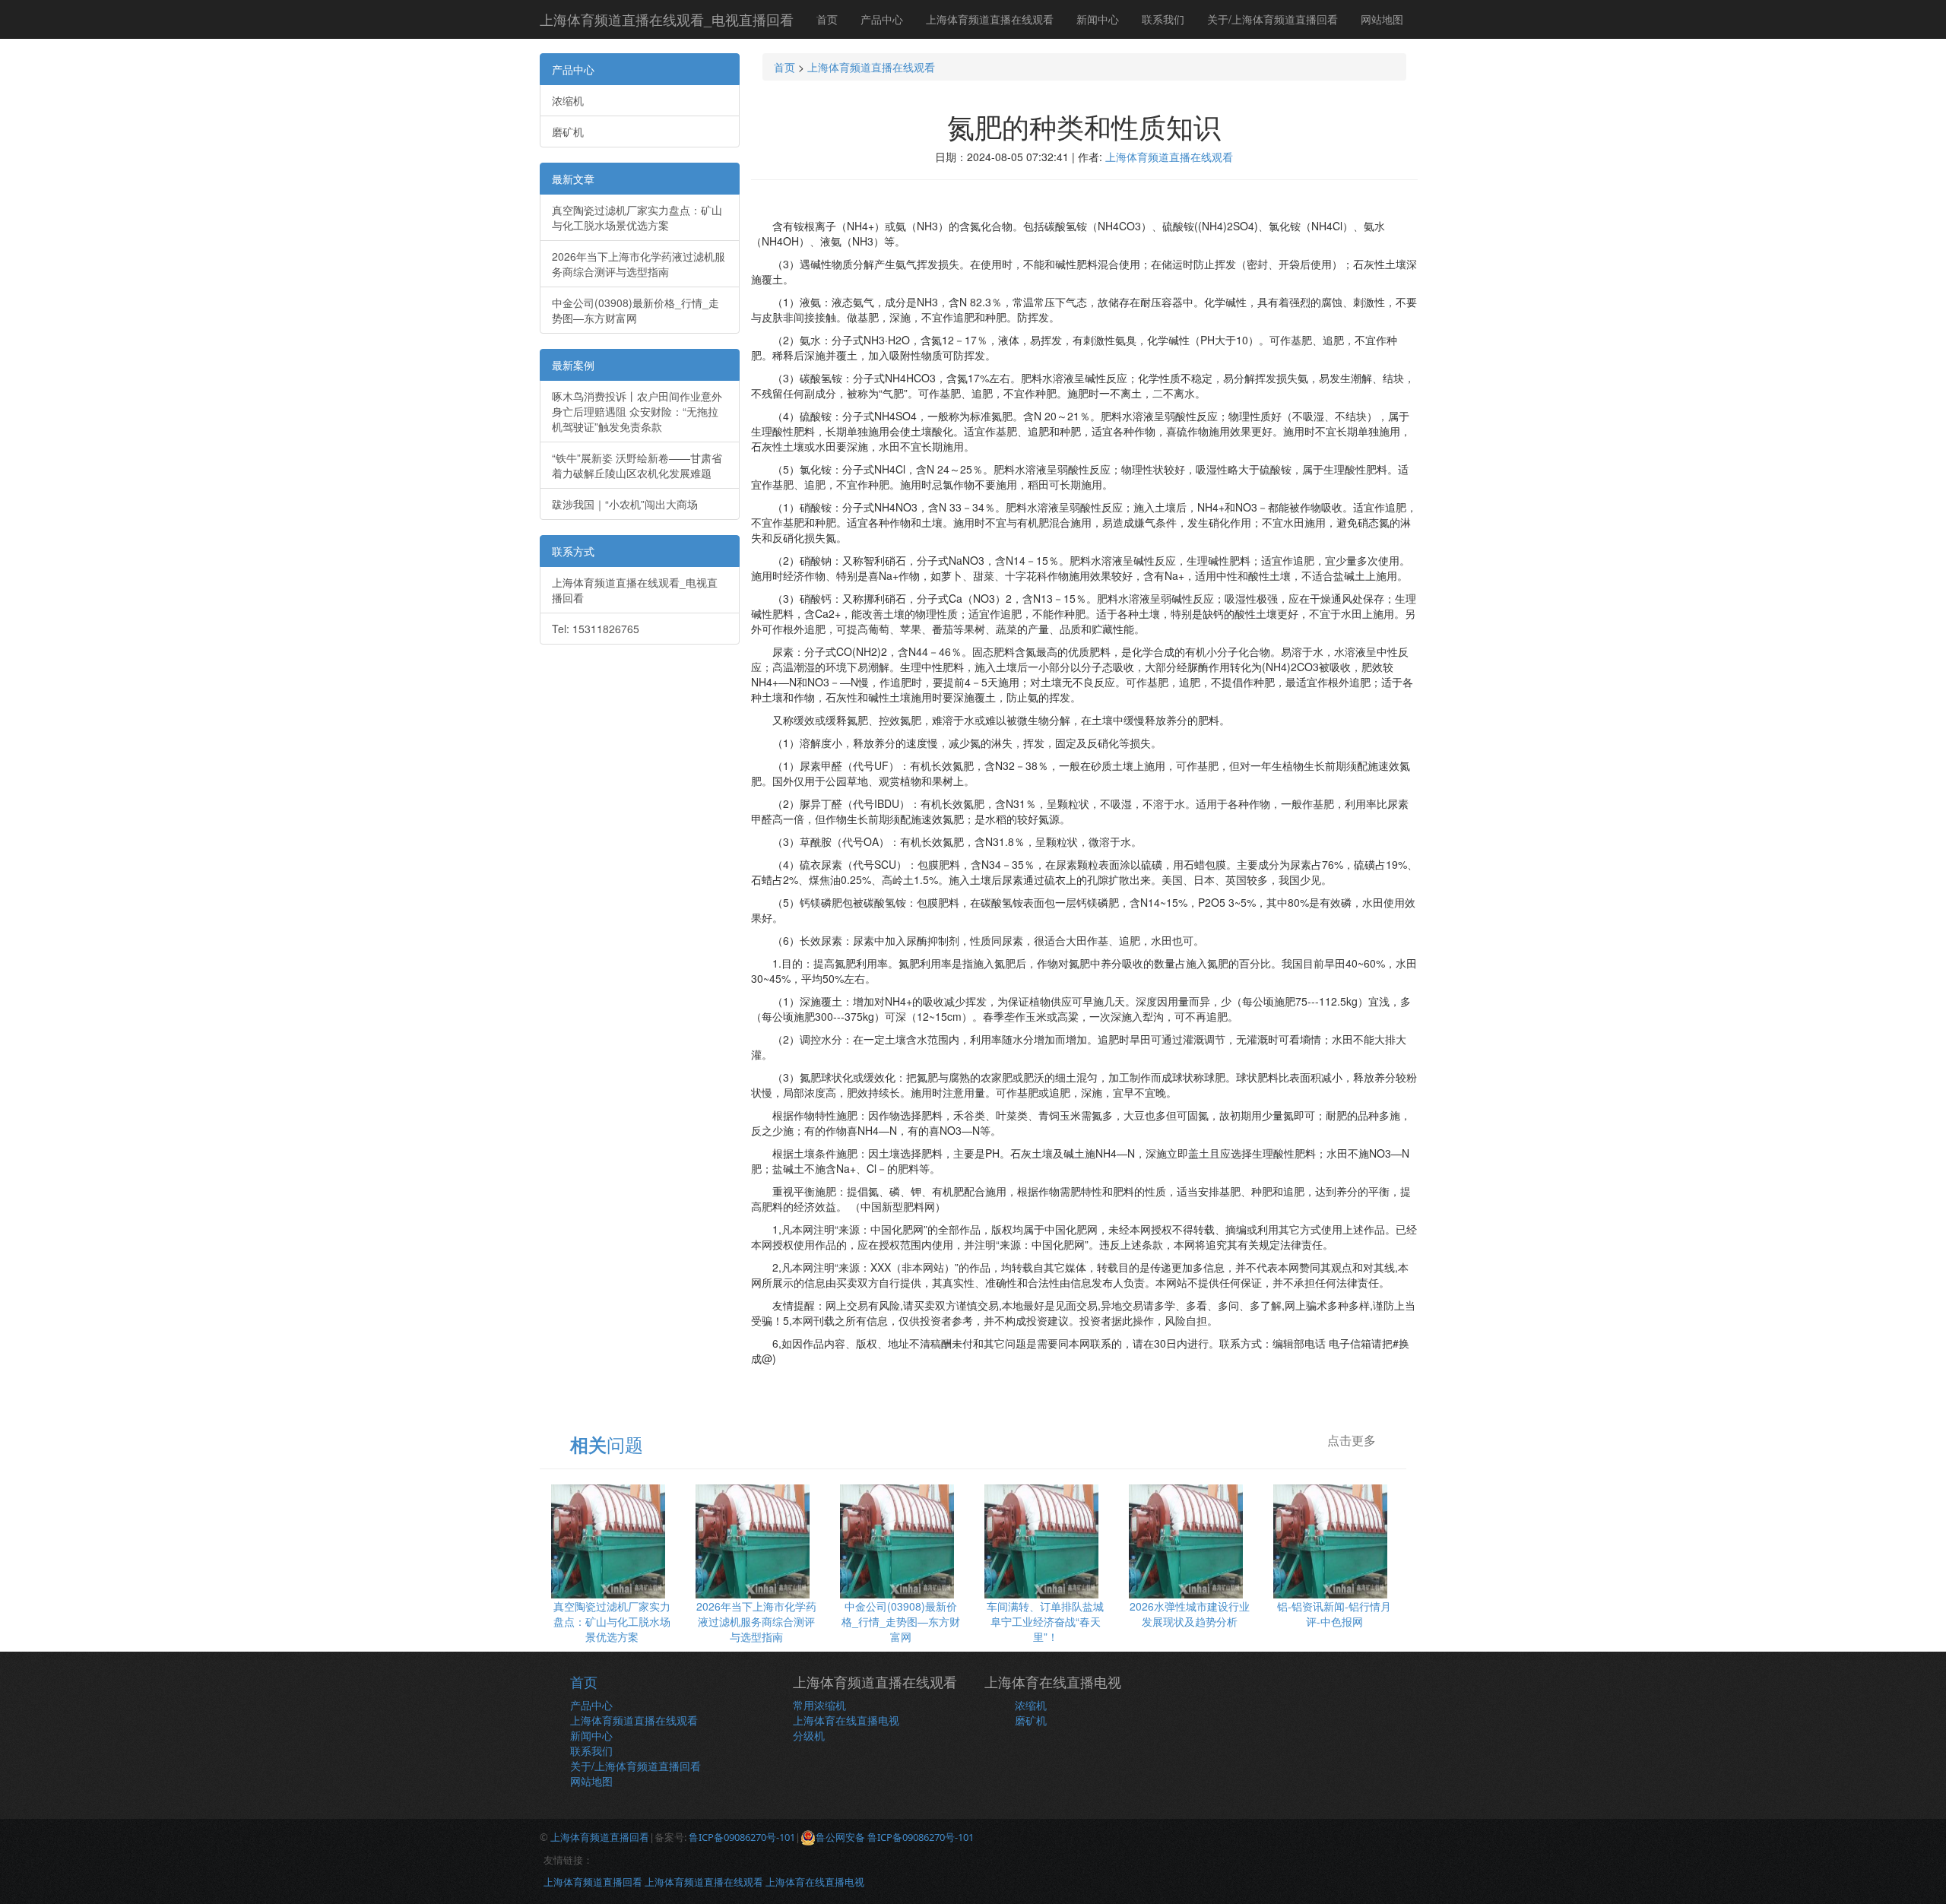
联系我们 (1163, 19)
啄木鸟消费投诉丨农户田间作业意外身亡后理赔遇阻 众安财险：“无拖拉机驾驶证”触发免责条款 (637, 411)
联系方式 (573, 551)
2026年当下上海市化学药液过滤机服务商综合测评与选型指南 (639, 264)
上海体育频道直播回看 (600, 1837)
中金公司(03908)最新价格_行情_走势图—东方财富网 (635, 310)
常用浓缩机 (819, 1705)
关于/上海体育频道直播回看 (1273, 19)
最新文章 (573, 179)
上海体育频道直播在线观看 (990, 19)
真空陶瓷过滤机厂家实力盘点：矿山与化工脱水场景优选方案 (637, 217)
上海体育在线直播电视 (846, 1720)
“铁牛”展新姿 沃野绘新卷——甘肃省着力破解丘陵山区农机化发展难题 (637, 465)
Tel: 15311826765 (596, 629)
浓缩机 (568, 100)
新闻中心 (1098, 19)
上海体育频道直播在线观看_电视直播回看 (667, 19)
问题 (607, 1444)
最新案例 (573, 365)
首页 (827, 19)
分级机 (809, 1735)
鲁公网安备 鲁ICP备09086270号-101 (895, 1837)
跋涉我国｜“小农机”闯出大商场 (625, 504)
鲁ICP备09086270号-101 (742, 1837)
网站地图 (1382, 19)
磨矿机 (568, 131)
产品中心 (882, 19)
